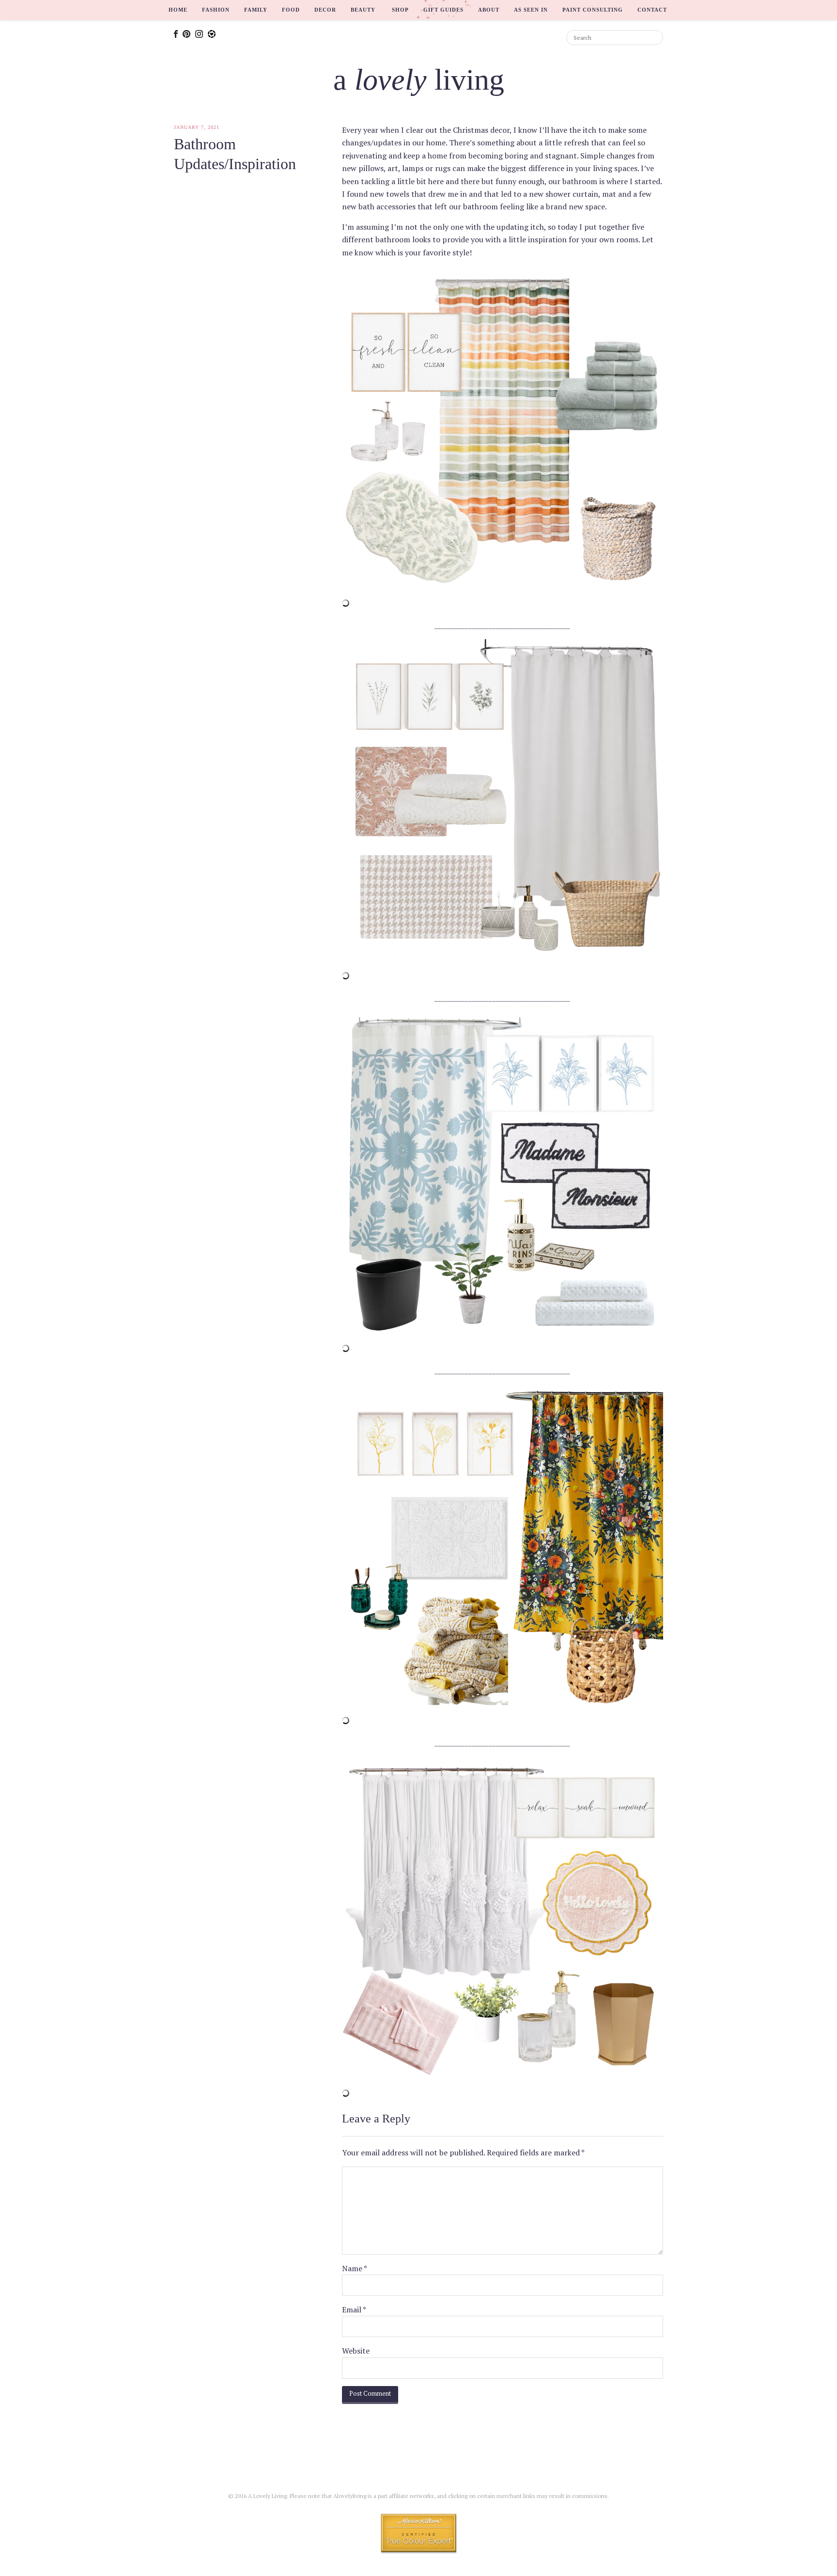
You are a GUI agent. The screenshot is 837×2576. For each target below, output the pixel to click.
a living (419, 79)
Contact (652, 10)
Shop (400, 10)
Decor (325, 10)
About (489, 10)
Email (354, 2309)
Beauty (363, 10)
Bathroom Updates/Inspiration (235, 154)
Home (178, 10)
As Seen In (531, 10)
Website (356, 2351)
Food (291, 10)
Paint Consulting (593, 10)
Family (256, 10)
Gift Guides (443, 10)
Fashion (216, 10)
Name (355, 2268)
